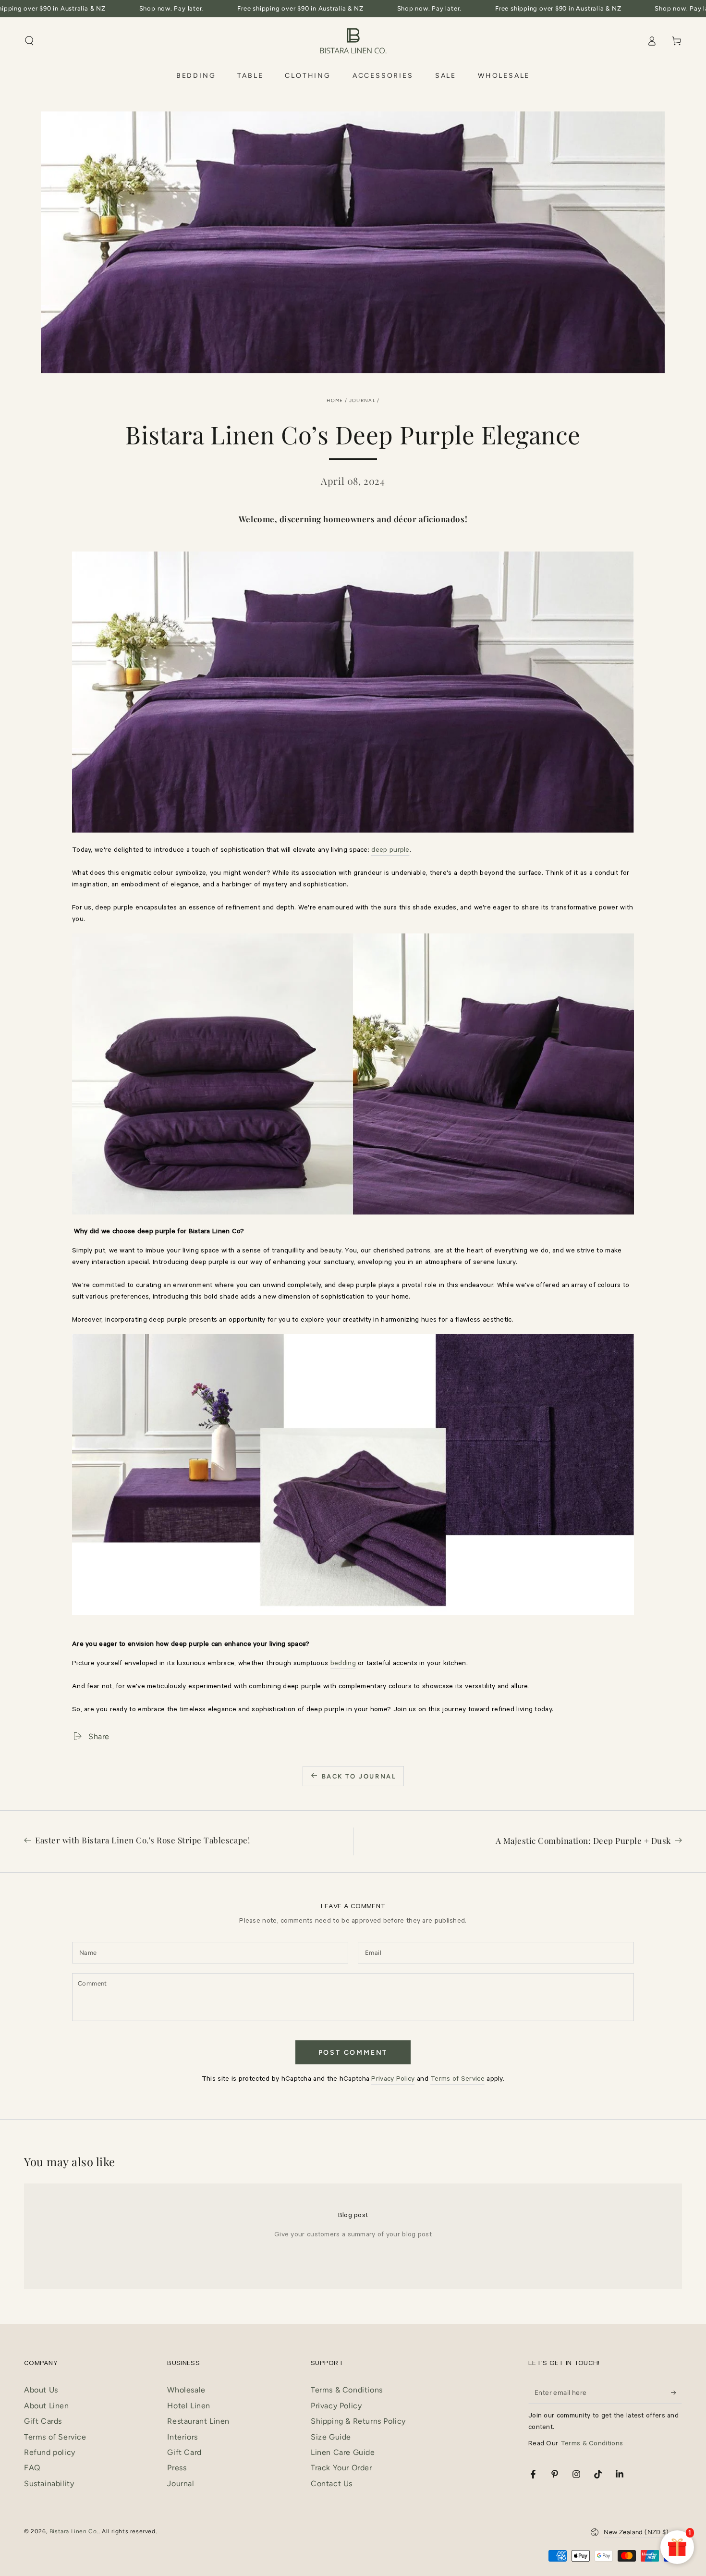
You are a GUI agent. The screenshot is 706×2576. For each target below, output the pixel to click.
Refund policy (50, 2452)
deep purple (390, 851)
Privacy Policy (393, 2080)
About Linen (47, 2406)
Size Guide (331, 2437)
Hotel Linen (189, 2406)
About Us (41, 2390)
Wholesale (186, 2390)
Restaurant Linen (198, 2421)
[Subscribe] (676, 2392)
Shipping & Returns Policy (358, 2421)
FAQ (32, 2468)
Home (335, 400)
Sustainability (49, 2484)
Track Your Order (341, 2468)
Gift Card (184, 2452)
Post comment (353, 2053)
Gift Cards (43, 2421)
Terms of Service (457, 2080)
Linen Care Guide (343, 2452)
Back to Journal (359, 1776)
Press (177, 2468)
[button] (29, 41)
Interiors (182, 2437)
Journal (362, 400)
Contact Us (332, 2484)
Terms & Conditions (347, 2390)
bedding (343, 1664)
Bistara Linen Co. (74, 2531)
